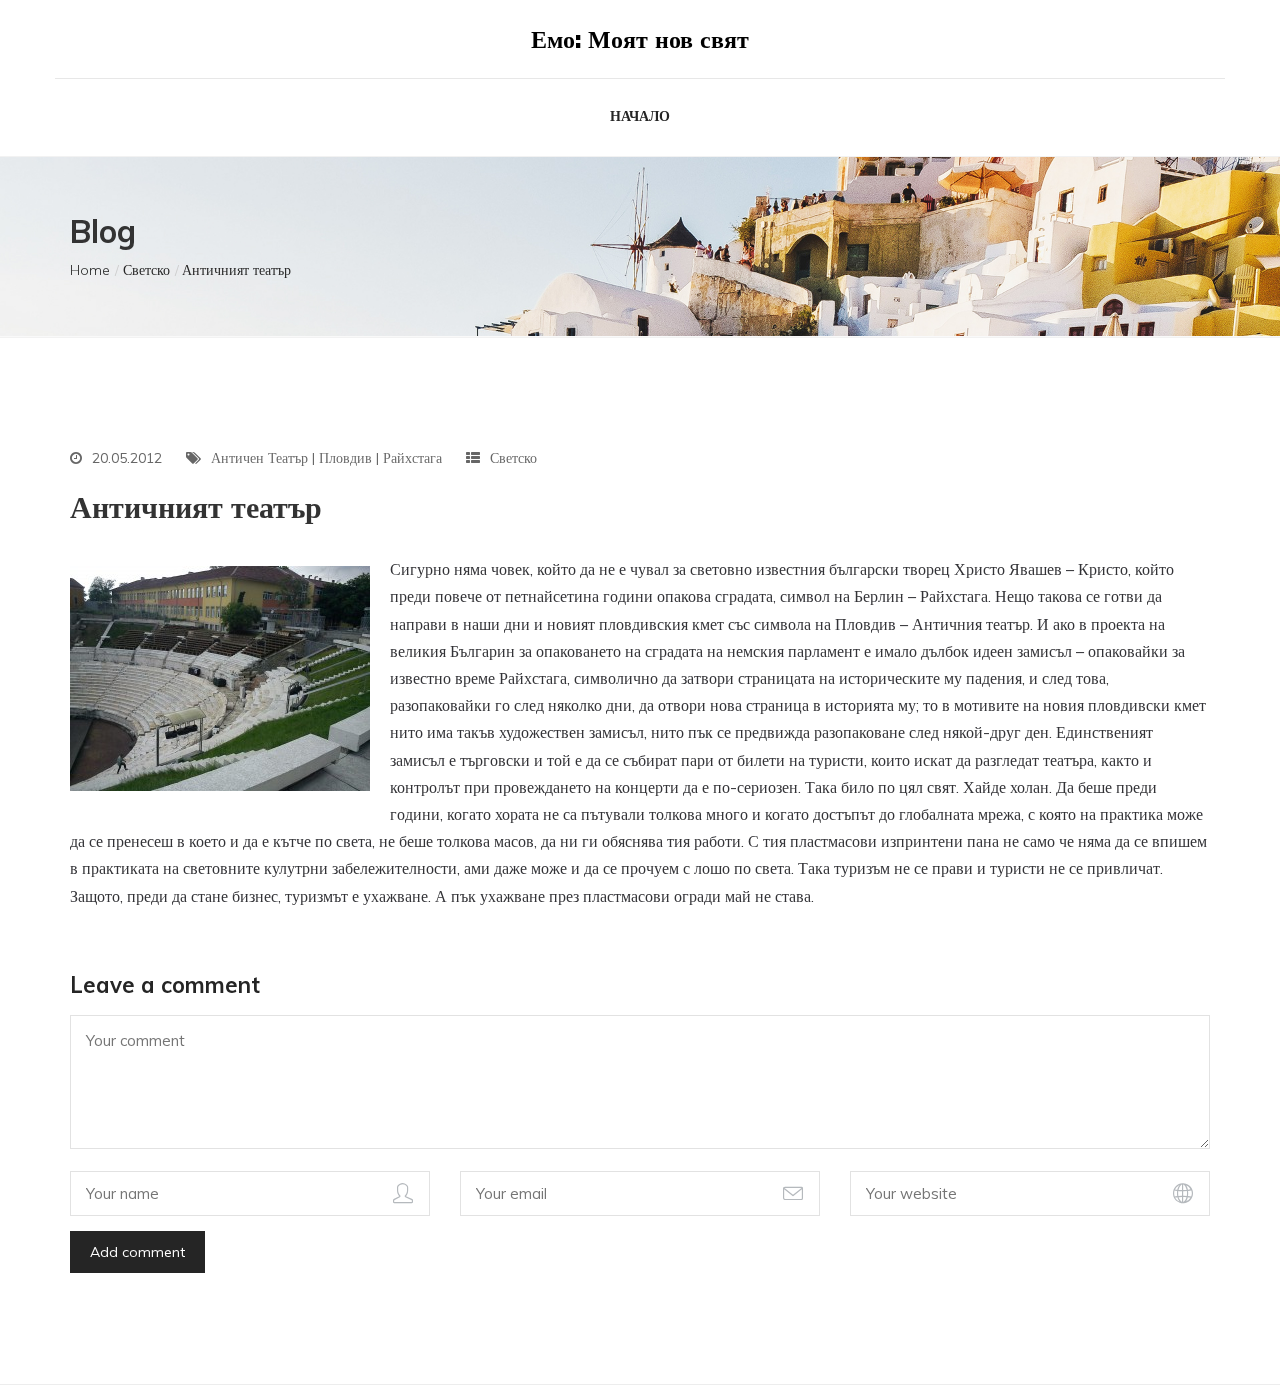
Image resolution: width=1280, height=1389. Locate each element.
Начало (640, 116)
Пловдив (345, 458)
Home (90, 270)
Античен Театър (259, 458)
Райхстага (412, 458)
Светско (146, 270)
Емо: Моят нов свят (640, 39)
